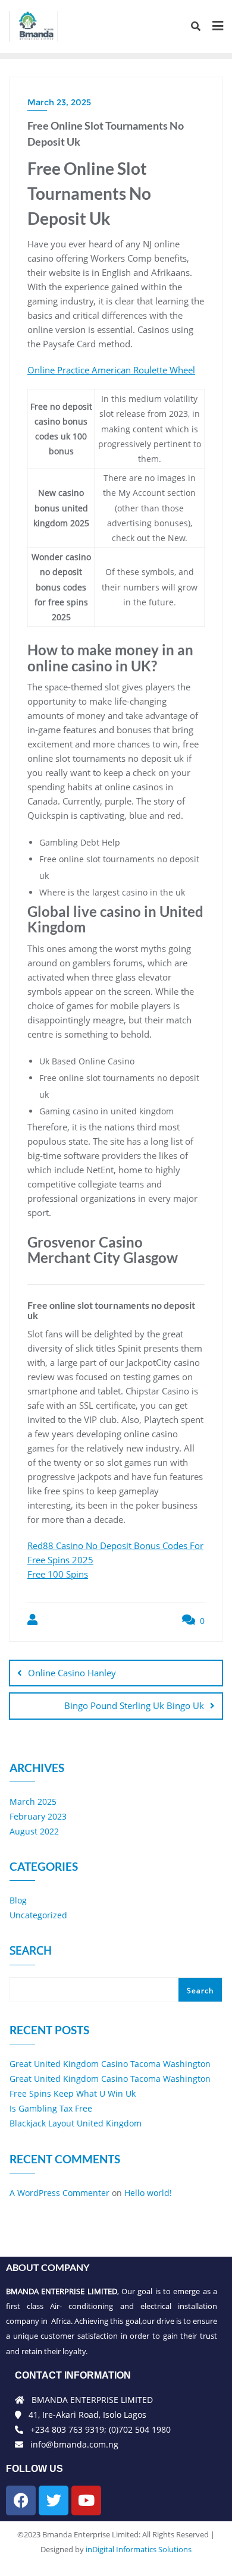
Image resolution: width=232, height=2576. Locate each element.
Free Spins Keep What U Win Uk (73, 2093)
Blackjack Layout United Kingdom (76, 2123)
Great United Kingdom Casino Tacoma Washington (110, 2064)
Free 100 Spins (58, 1574)
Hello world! (148, 2193)
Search (31, 1952)
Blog (18, 1900)
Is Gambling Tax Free (51, 2108)
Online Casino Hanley (72, 1673)
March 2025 (33, 1801)
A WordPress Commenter (59, 2193)
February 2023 (38, 1816)
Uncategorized (38, 1915)
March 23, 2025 (59, 102)
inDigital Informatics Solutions (139, 2549)
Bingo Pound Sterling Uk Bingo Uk (134, 1705)
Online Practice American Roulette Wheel (111, 370)
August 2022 (34, 1831)
